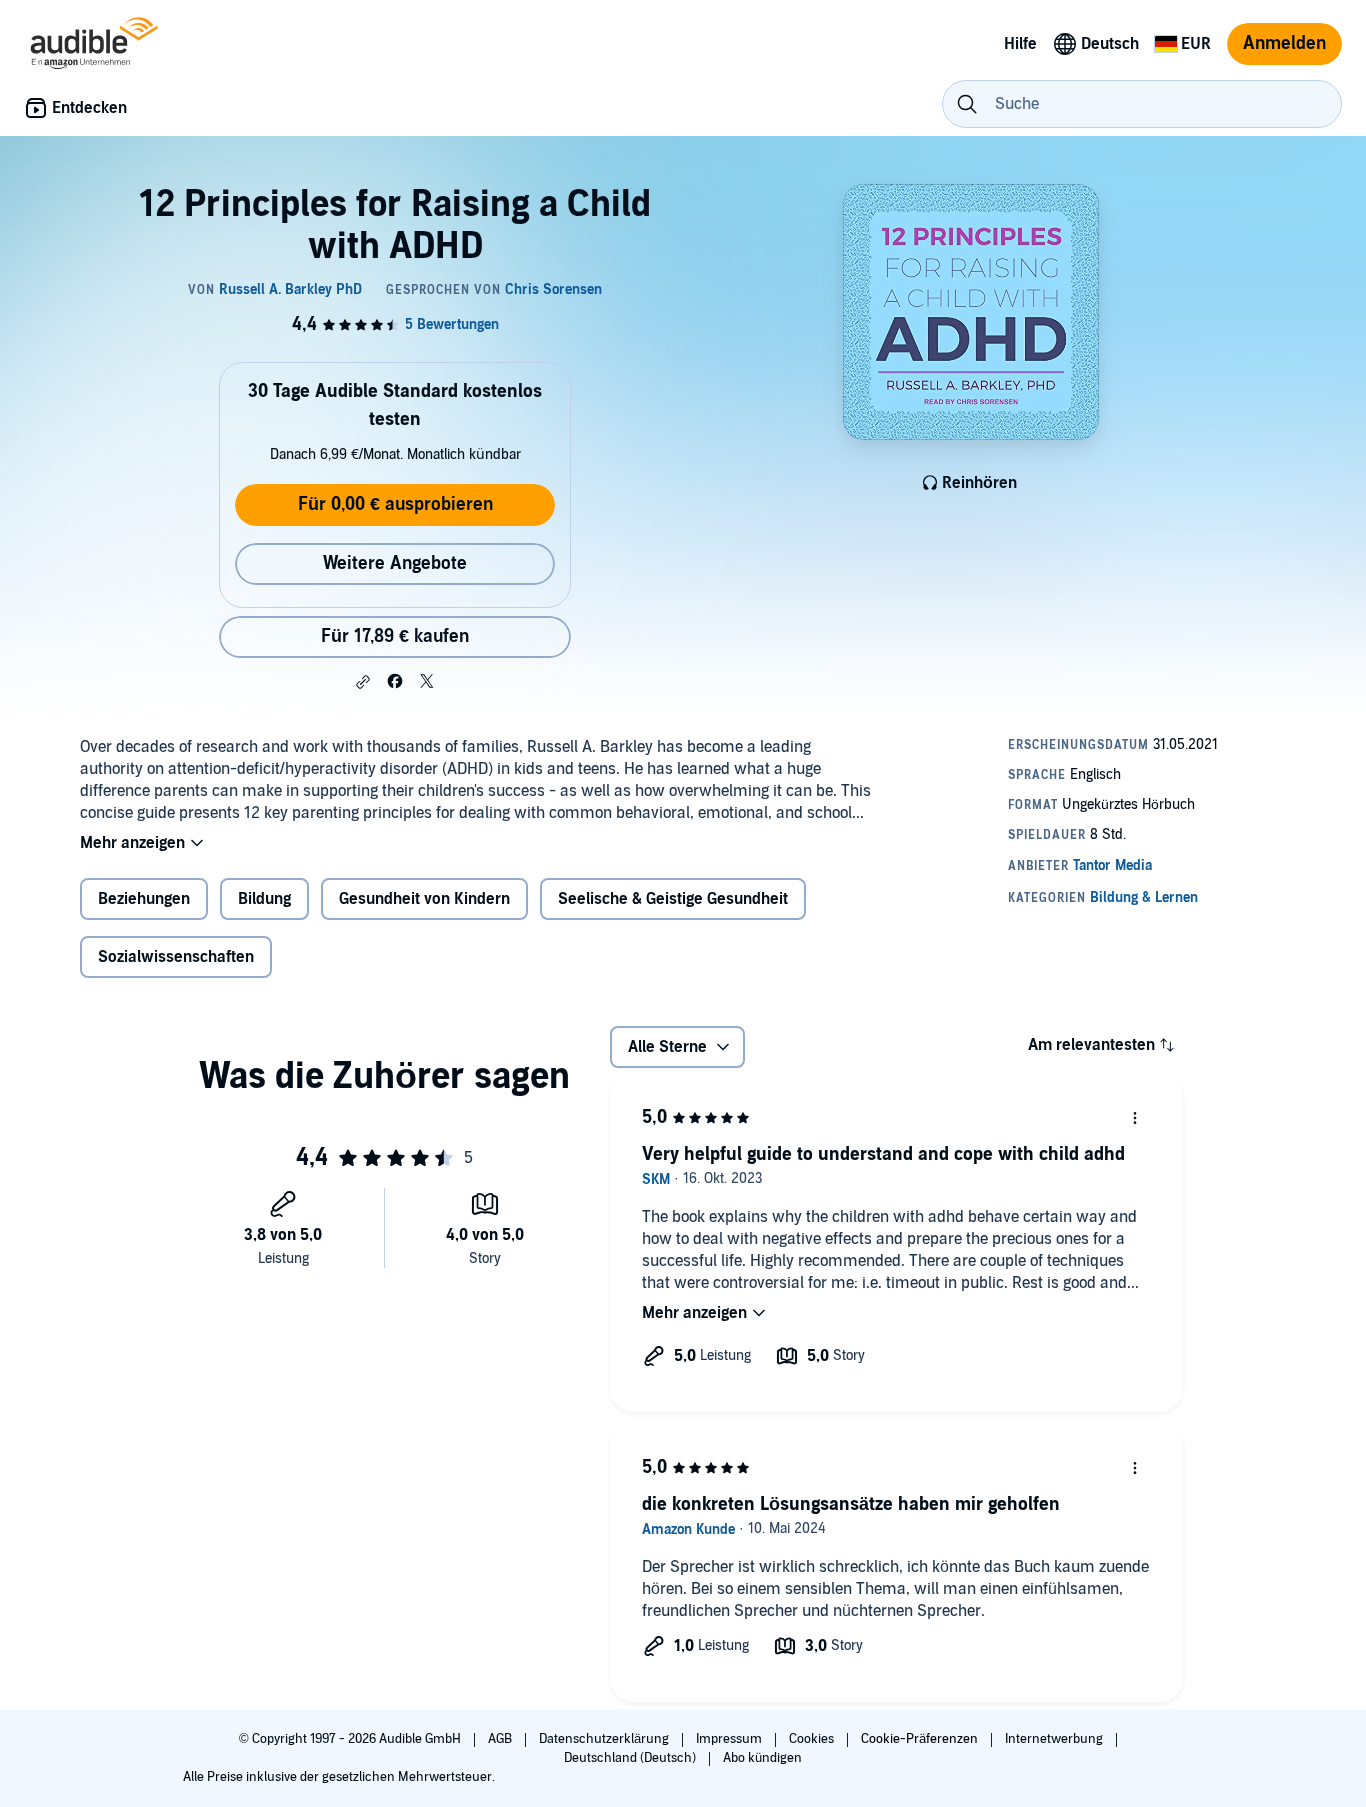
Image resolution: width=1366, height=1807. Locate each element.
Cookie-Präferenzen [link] (919, 1739)
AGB (501, 1739)
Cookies (813, 1739)
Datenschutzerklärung (605, 1739)
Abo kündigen (762, 1758)
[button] (363, 682)
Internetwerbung (1055, 1739)
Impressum (730, 1739)
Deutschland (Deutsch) (631, 1758)
